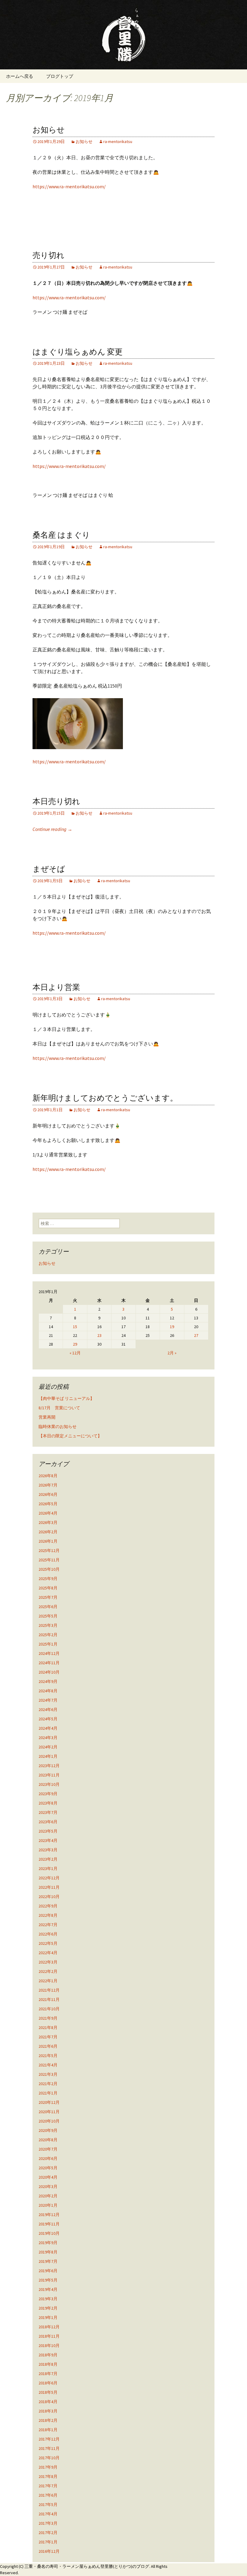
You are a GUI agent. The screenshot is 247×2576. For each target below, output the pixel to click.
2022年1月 (48, 1981)
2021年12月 (49, 1990)
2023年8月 (48, 1803)
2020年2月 (48, 2196)
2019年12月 (49, 2215)
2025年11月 (49, 1560)
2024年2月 (48, 1747)
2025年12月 (49, 1550)
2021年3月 (48, 2074)
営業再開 (47, 1417)
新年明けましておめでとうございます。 (105, 1098)
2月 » (172, 1353)
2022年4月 (48, 1953)
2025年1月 (48, 1644)
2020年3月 (48, 2186)
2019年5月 (48, 2280)
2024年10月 (49, 1672)
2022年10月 (49, 1897)
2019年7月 (48, 2261)
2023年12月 (49, 1766)
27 (196, 1335)
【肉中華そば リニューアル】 (66, 1398)
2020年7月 (48, 2149)
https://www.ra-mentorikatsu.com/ (69, 186)
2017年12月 (49, 2439)
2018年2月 (48, 2420)
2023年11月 (49, 1775)
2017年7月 (48, 2486)
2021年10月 (49, 2009)
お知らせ (49, 130)
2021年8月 (48, 2027)
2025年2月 (48, 1635)
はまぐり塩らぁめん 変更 (78, 352)
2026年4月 (48, 1513)
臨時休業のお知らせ (58, 1426)
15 (75, 1327)
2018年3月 (48, 2411)
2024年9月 (48, 1681)
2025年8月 (48, 1588)
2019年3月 (48, 2299)
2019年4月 (48, 2289)
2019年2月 (48, 2308)
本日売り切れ (56, 801)
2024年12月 (49, 1653)
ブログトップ (60, 76)
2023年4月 (48, 1840)
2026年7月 (48, 1485)
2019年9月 (48, 2243)
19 (172, 1327)
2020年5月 (48, 2168)
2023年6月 (48, 1822)
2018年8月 (48, 2364)
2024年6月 (48, 1709)
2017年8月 (48, 2476)
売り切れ (48, 255)
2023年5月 (48, 1831)
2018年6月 (48, 2383)
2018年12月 (49, 2327)
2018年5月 (48, 2392)
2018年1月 (48, 2430)
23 (99, 1335)
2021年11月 (49, 1999)
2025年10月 (49, 1569)
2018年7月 (48, 2374)
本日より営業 (56, 987)
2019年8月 (48, 2252)
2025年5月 (48, 1616)
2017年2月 (48, 2533)
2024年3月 (48, 1738)
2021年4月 (48, 2065)
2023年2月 (48, 1859)
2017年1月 (48, 2542)
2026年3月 (48, 1522)
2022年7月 (48, 1925)
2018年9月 (48, 2355)
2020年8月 (48, 2140)
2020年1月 (48, 2205)
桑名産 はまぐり (61, 535)
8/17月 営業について (59, 1408)
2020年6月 (48, 2158)
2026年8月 (48, 1476)
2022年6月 (48, 1934)
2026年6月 (48, 1494)
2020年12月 (49, 2102)
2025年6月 (48, 1607)
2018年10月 (49, 2345)
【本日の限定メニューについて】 (70, 1436)
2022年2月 (48, 1971)
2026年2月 (48, 1532)
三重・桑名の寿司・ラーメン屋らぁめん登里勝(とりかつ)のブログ (87, 2566)
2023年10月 (49, 1784)
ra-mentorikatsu (118, 142)
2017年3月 (48, 2523)
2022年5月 (48, 1943)
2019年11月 (49, 2224)
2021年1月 (48, 2093)
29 (75, 1344)
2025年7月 (48, 1597)
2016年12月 (49, 2551)
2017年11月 (49, 2448)
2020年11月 (49, 2112)
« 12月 (75, 1353)
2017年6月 (48, 2495)
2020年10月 (49, 2121)
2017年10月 (49, 2458)
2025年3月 (48, 1625)
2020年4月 (48, 2177)
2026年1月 (48, 1541)
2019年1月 (48, 2317)
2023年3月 (48, 1850)
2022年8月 (48, 1915)
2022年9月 (48, 1906)
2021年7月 (48, 2037)
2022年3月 (48, 1962)
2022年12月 (49, 1878)
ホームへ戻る (20, 76)
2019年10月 (49, 2233)
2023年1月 (48, 1868)
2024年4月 (48, 1728)
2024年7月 (48, 1700)
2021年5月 (48, 2056)
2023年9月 (48, 1794)
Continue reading (52, 829)
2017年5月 (48, 2504)
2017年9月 (48, 2467)
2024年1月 (48, 1756)
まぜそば (49, 869)
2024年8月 (48, 1691)
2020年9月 (48, 2130)
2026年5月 (48, 1504)
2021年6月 (48, 2046)
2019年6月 (48, 2271)
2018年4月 (48, 2402)
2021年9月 (48, 2018)
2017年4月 (48, 2514)
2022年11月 (49, 1887)
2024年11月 (49, 1663)
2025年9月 (48, 1579)
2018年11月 (49, 2336)
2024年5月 (48, 1719)
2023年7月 (48, 1812)
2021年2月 (48, 2084)
